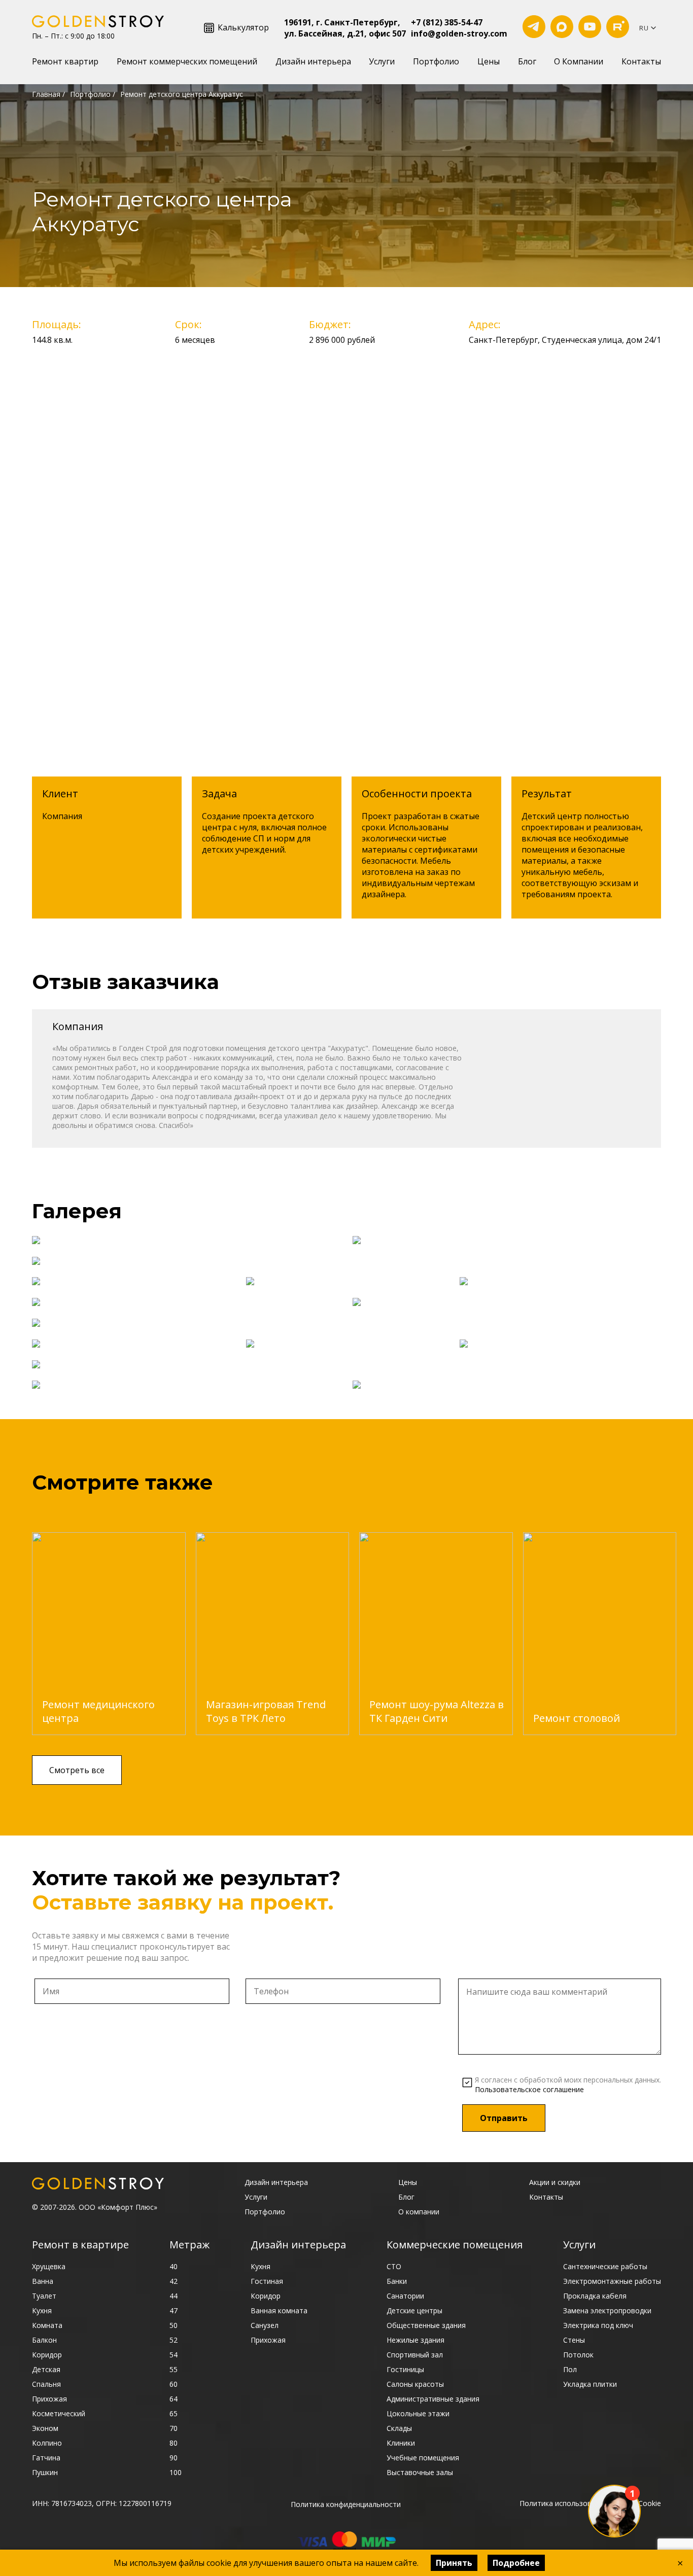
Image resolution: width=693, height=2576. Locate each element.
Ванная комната (279, 2310)
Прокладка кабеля (595, 2296)
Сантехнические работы (605, 2266)
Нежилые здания (415, 2340)
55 (174, 2369)
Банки (397, 2281)
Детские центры (414, 2310)
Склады (399, 2428)
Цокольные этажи (418, 2413)
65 (174, 2413)
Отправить (504, 2118)
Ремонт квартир (65, 61)
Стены (574, 2340)
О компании (419, 2212)
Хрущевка (49, 2266)
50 (174, 2325)
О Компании (579, 61)
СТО (394, 2266)
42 (174, 2281)
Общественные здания (426, 2325)
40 (174, 2266)
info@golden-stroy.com (459, 33)
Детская (46, 2369)
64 (174, 2399)
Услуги (382, 61)
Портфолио (436, 61)
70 (174, 2428)
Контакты (641, 61)
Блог (527, 61)
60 (174, 2384)
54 (174, 2355)
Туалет (44, 2296)
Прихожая (49, 2399)
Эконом (45, 2428)
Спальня (46, 2384)
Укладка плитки (590, 2384)
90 (174, 2458)
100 (176, 2472)
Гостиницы (405, 2369)
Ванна (43, 2281)
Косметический (59, 2413)
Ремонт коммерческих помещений (187, 61)
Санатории (405, 2296)
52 (174, 2340)
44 (174, 2296)
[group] (109, 1634)
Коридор (47, 2355)
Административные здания (433, 2399)
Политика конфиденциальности (346, 2504)
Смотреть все (77, 1770)
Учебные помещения (423, 2458)
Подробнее (516, 2563)
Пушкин (45, 2472)
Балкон (44, 2340)
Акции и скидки (555, 2182)
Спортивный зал (415, 2355)
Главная (46, 94)
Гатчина (46, 2458)
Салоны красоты (415, 2384)
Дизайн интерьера (313, 61)
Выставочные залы (420, 2472)
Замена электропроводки (607, 2310)
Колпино (47, 2443)
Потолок (578, 2355)
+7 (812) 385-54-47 (447, 22)
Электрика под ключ (598, 2325)
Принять (454, 2563)
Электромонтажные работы (612, 2281)
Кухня (42, 2310)
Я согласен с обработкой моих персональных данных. (568, 2085)
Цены (489, 61)
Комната (47, 2325)
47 (174, 2310)
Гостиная (267, 2281)
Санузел (265, 2325)
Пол (570, 2369)
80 (174, 2443)
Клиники (401, 2443)
